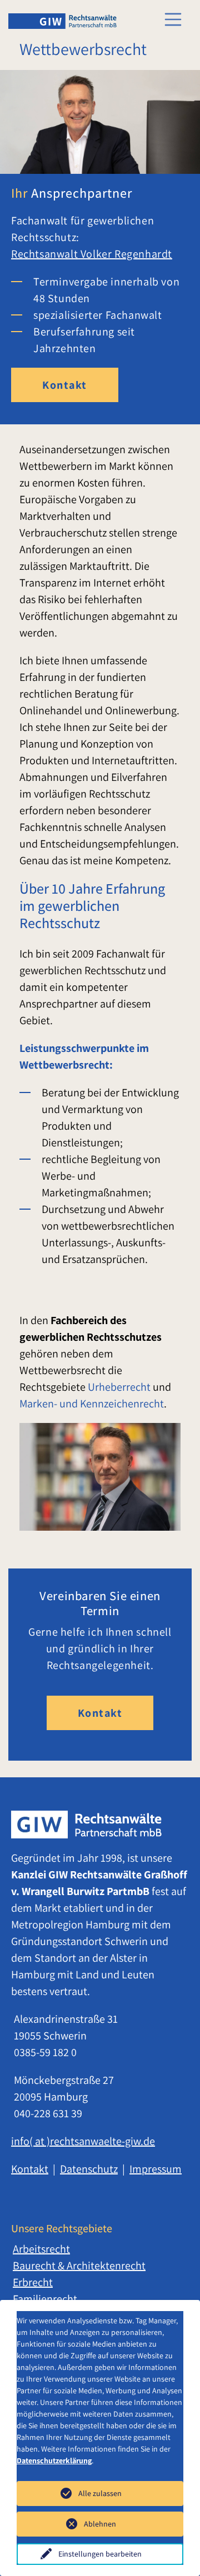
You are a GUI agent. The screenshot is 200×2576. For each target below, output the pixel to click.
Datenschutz (89, 2169)
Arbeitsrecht (41, 2249)
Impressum (156, 2169)
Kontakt (65, 385)
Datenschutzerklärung (54, 2460)
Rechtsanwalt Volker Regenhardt (92, 254)
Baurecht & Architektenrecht (79, 2266)
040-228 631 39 (48, 2113)
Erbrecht (33, 2282)
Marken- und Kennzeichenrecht (92, 1404)
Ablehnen (100, 2524)
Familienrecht (45, 2299)
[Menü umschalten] (173, 19)
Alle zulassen (100, 2493)
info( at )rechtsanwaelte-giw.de (83, 2141)
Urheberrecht (119, 1387)
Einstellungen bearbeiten (100, 2554)
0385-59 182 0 (45, 2052)
